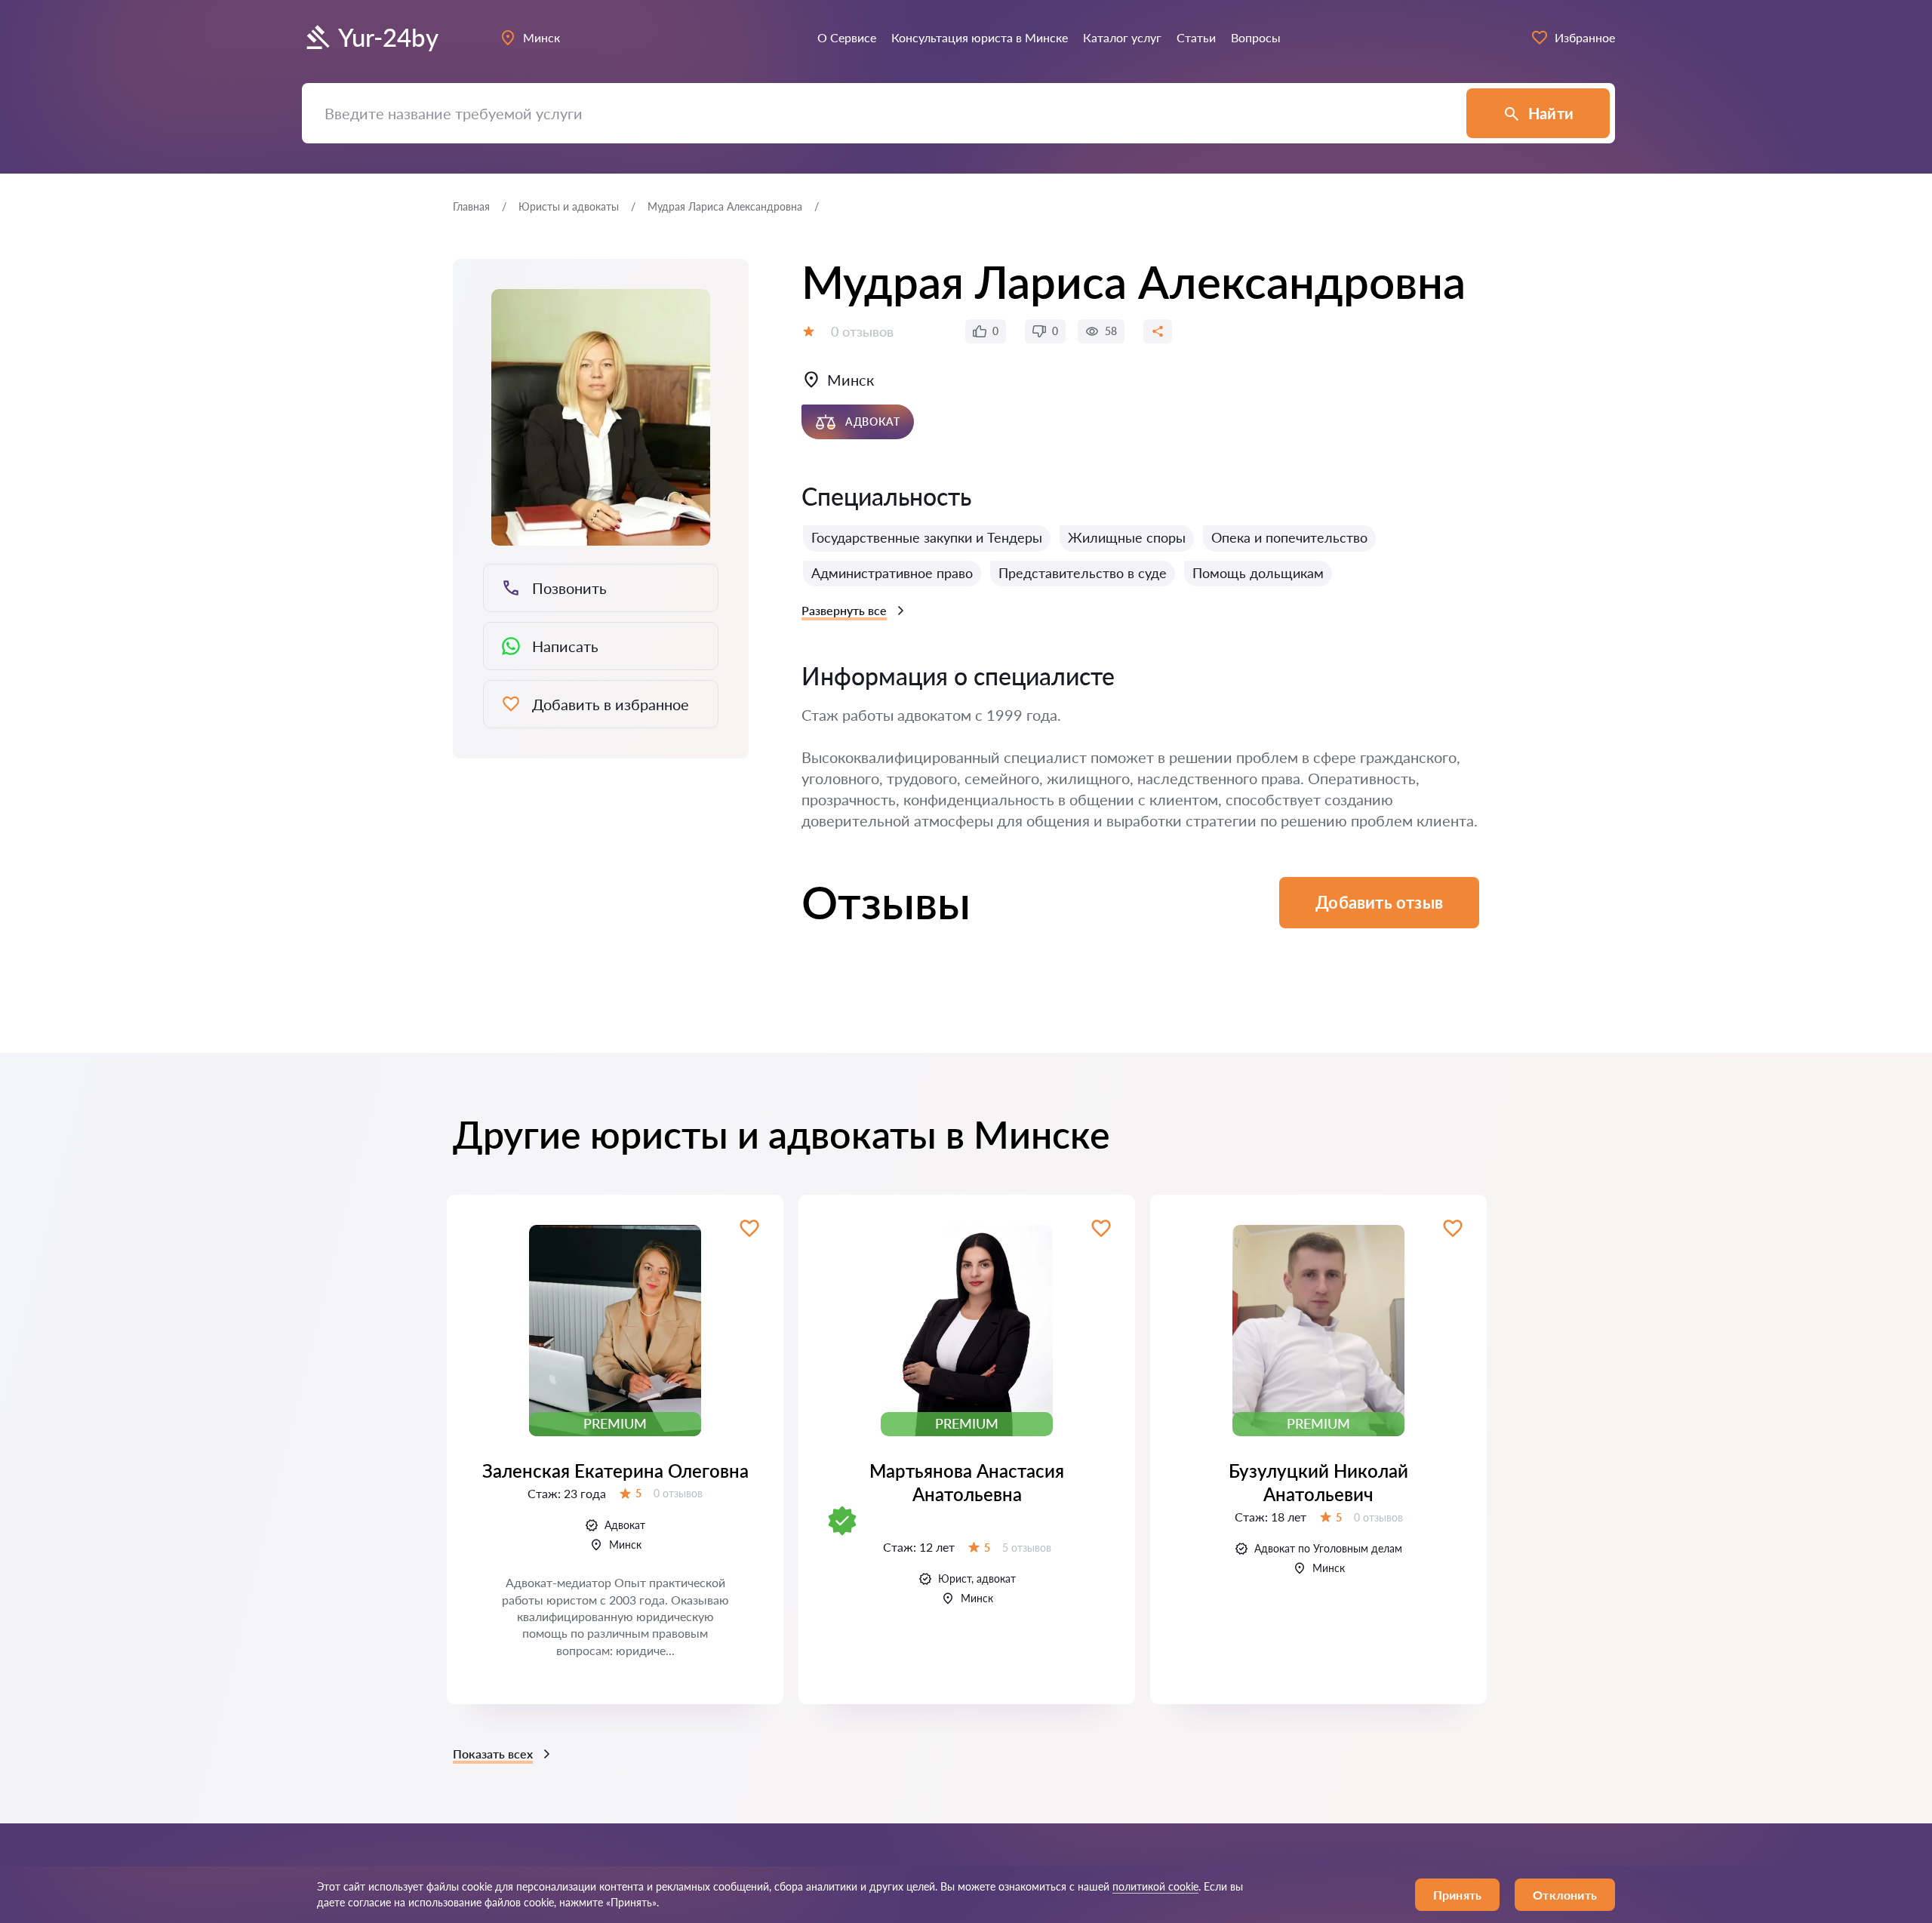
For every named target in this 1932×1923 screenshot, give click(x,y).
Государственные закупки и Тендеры (927, 537)
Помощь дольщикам (1258, 573)
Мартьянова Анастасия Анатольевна (967, 1482)
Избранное (1585, 37)
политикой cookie (1155, 1886)
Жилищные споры (1127, 537)
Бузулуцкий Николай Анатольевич (1318, 1482)
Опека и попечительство (1289, 537)
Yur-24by (388, 37)
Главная (471, 206)
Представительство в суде (1083, 573)
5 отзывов (1027, 1548)
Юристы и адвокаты (569, 206)
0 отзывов (862, 331)
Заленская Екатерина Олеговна (615, 1471)
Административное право (892, 573)
